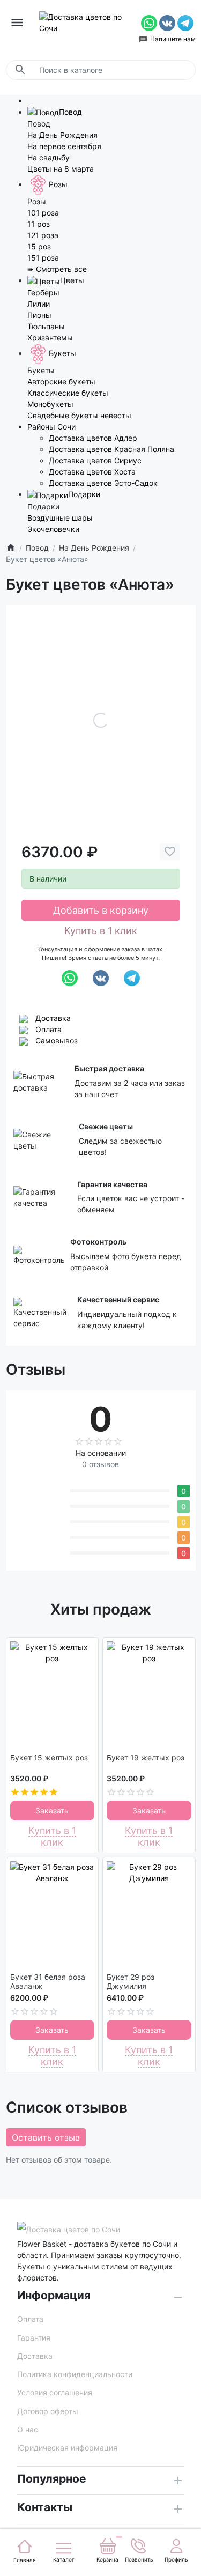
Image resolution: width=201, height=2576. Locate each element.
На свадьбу (49, 157)
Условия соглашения (55, 2392)
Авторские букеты (61, 382)
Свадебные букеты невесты (79, 415)
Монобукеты (50, 404)
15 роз (39, 246)
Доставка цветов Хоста (92, 472)
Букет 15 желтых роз (49, 1758)
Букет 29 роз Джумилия (131, 1982)
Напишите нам (173, 39)
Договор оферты (48, 2411)
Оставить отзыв (46, 2137)
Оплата (49, 1029)
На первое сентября (64, 146)
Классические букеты (68, 393)
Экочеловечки (53, 529)
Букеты (62, 353)
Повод (70, 112)
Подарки (84, 494)
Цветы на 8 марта (61, 169)
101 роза (43, 213)
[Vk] (168, 22)
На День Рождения (62, 135)
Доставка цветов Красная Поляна (111, 449)
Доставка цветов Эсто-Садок (103, 483)
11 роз (39, 224)
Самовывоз (57, 1041)
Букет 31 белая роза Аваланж (48, 1982)
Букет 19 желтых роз (146, 1758)
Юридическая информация (67, 2448)
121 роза (43, 235)
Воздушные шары (60, 518)
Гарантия (34, 2338)
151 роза (43, 258)
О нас (28, 2429)
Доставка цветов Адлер (93, 438)
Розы (58, 184)
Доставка (53, 1018)
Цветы (72, 280)
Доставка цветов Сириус (95, 460)
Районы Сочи (51, 427)
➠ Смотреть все (57, 269)
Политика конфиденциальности (75, 2374)
